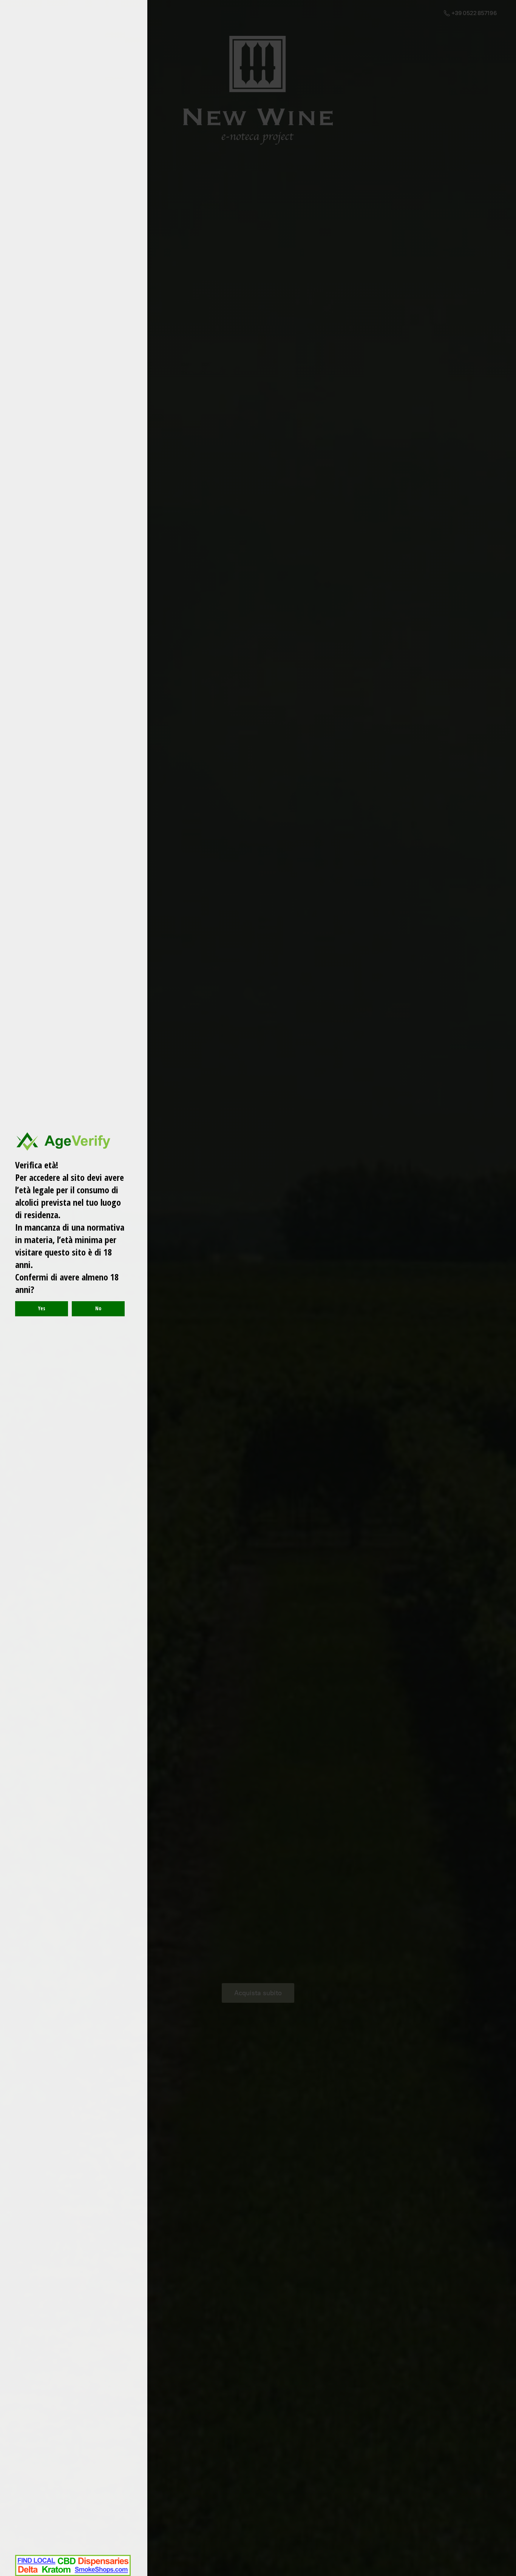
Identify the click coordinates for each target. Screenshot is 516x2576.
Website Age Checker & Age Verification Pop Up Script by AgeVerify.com (507, 2574)
